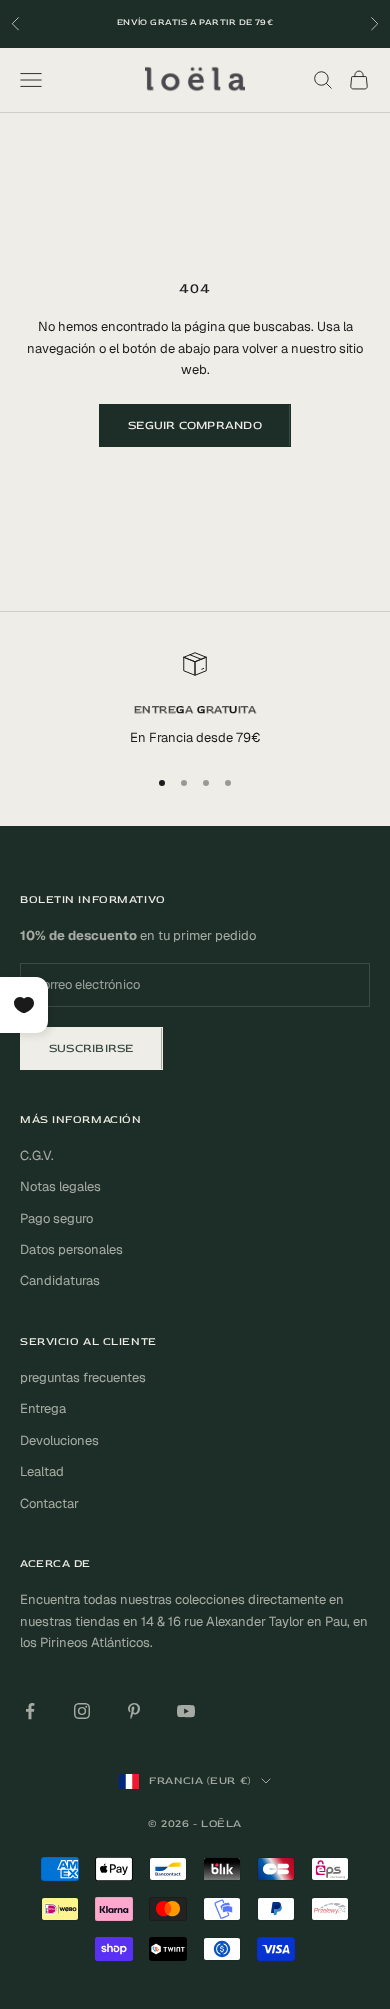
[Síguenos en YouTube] (186, 1711)
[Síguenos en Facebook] (30, 1711)
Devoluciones (59, 1440)
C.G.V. (37, 1155)
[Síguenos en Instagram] (82, 1711)
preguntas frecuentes (83, 1377)
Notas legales (60, 1186)
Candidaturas (60, 1280)
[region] (195, 700)
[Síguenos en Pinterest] (134, 1711)
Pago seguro (56, 1218)
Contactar (49, 1503)
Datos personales (71, 1249)
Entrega (43, 1408)
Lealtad (42, 1471)
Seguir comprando (195, 425)
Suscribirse (91, 1048)
